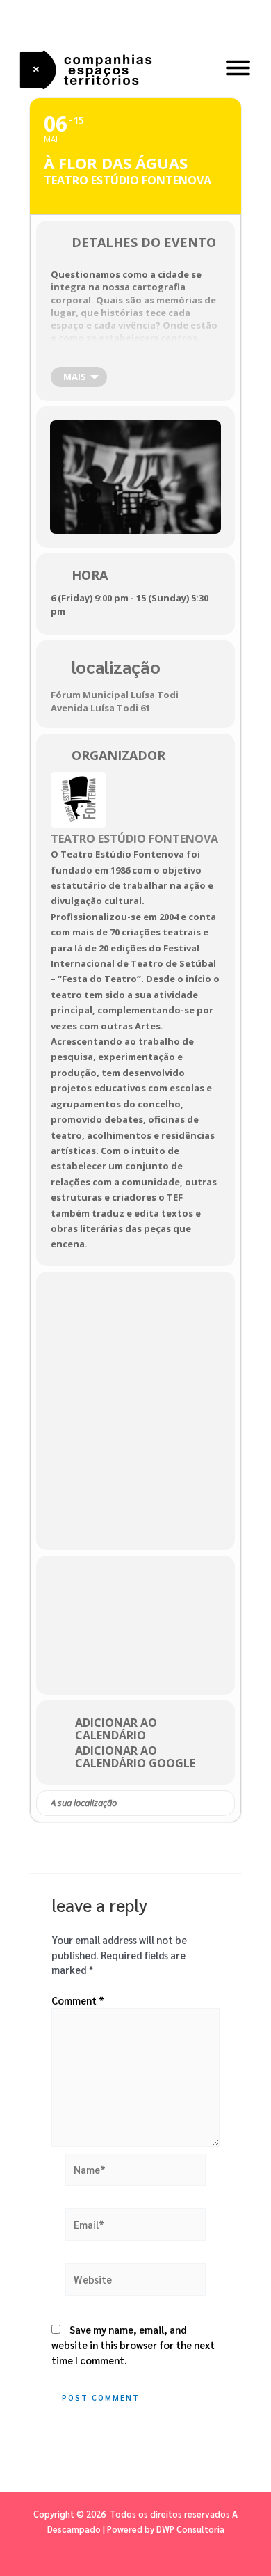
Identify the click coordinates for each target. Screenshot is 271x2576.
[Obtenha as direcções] (223, 1803)
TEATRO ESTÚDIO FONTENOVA (134, 839)
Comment (78, 2000)
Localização (116, 666)
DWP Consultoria (190, 2529)
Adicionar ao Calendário (116, 1729)
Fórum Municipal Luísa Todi (115, 695)
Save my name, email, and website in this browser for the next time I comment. (133, 2345)
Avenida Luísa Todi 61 (100, 708)
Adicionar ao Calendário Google (135, 1757)
